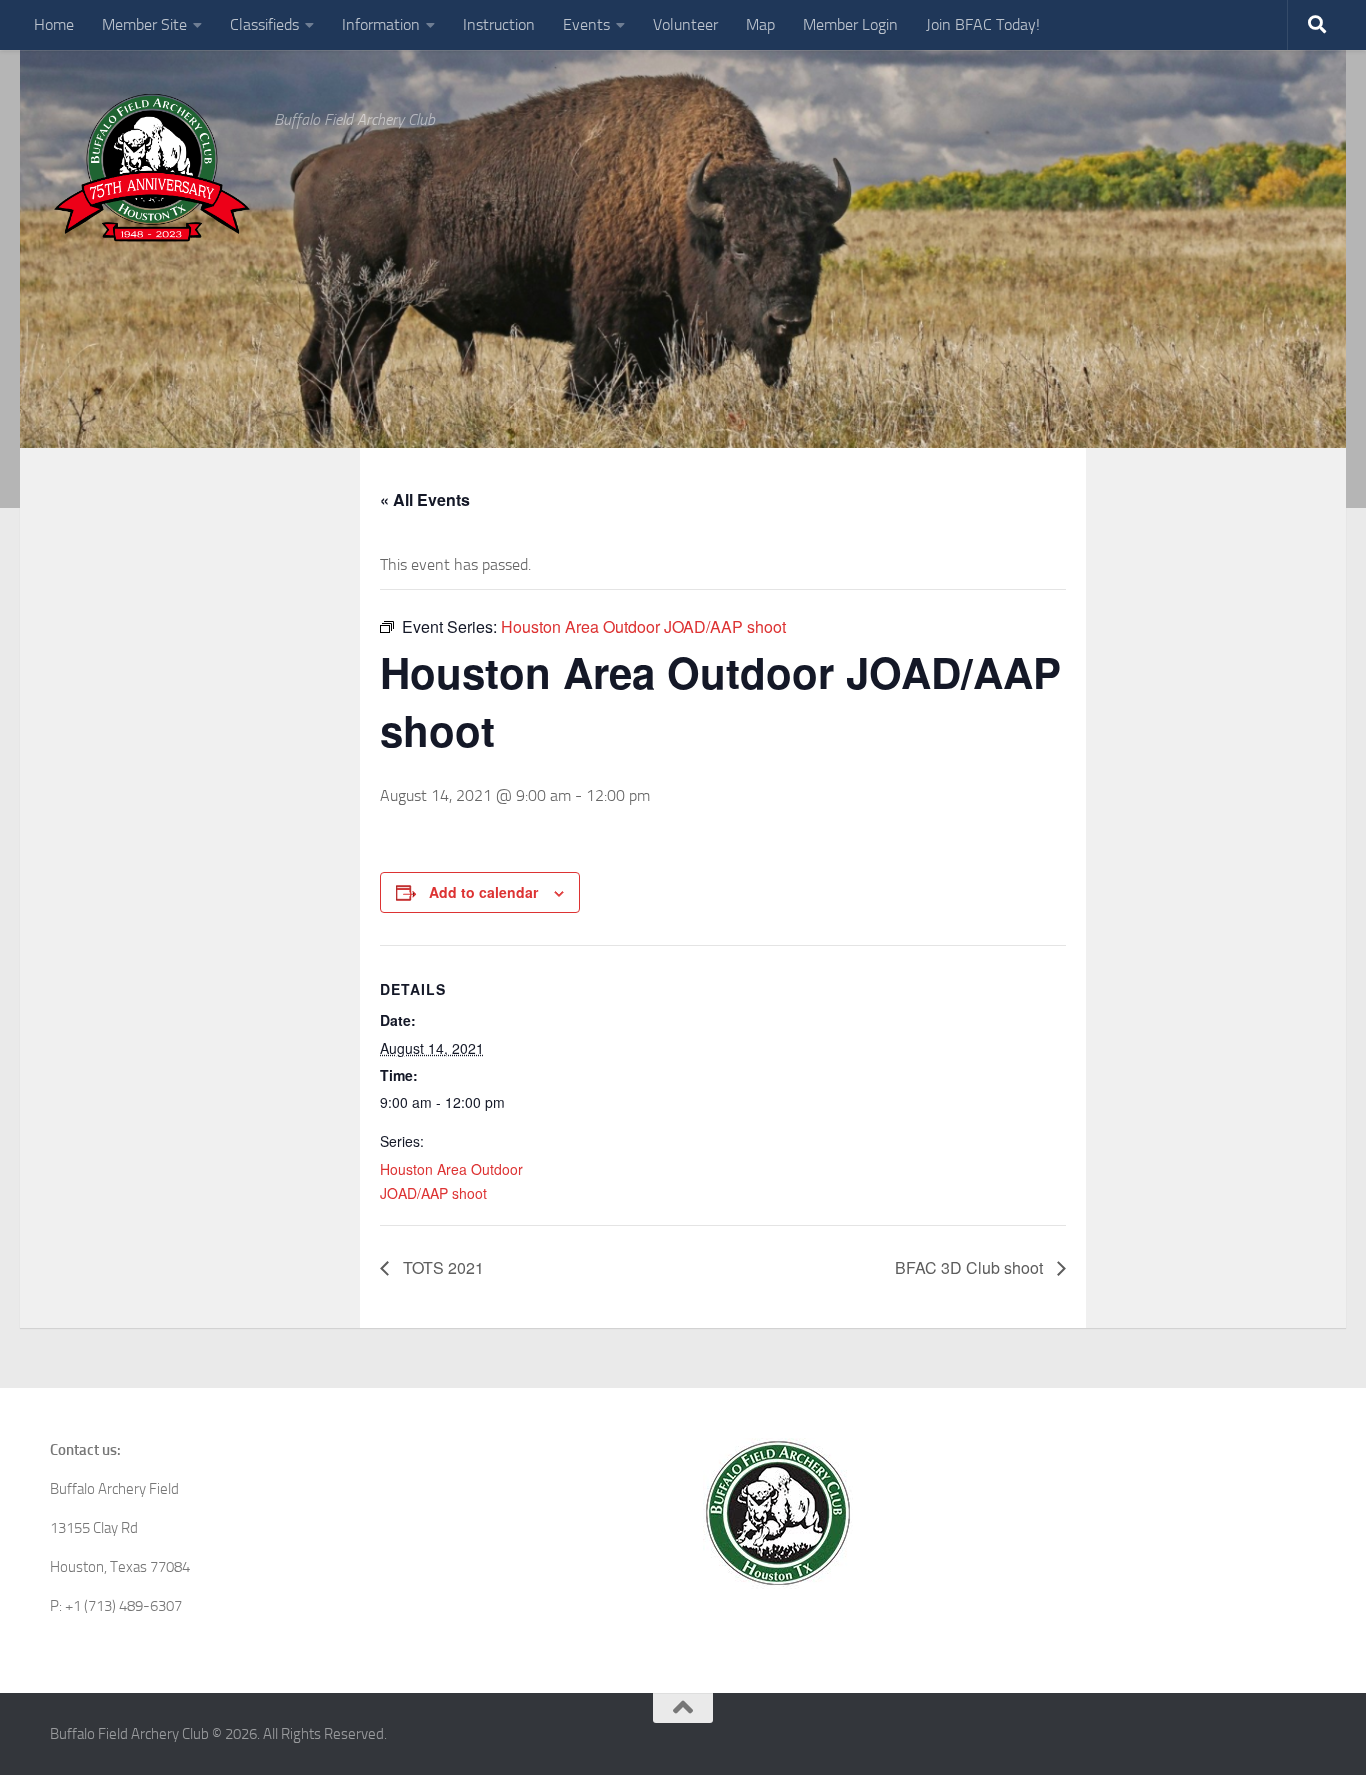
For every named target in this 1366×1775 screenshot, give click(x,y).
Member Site (144, 24)
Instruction (499, 24)
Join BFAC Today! (983, 24)
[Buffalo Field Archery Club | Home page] (152, 167)
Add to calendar (483, 892)
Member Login (850, 24)
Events (586, 24)
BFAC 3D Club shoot (971, 1267)
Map (760, 24)
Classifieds (264, 24)
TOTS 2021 (441, 1267)
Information (381, 24)
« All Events (425, 499)
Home (54, 24)
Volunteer (685, 24)
